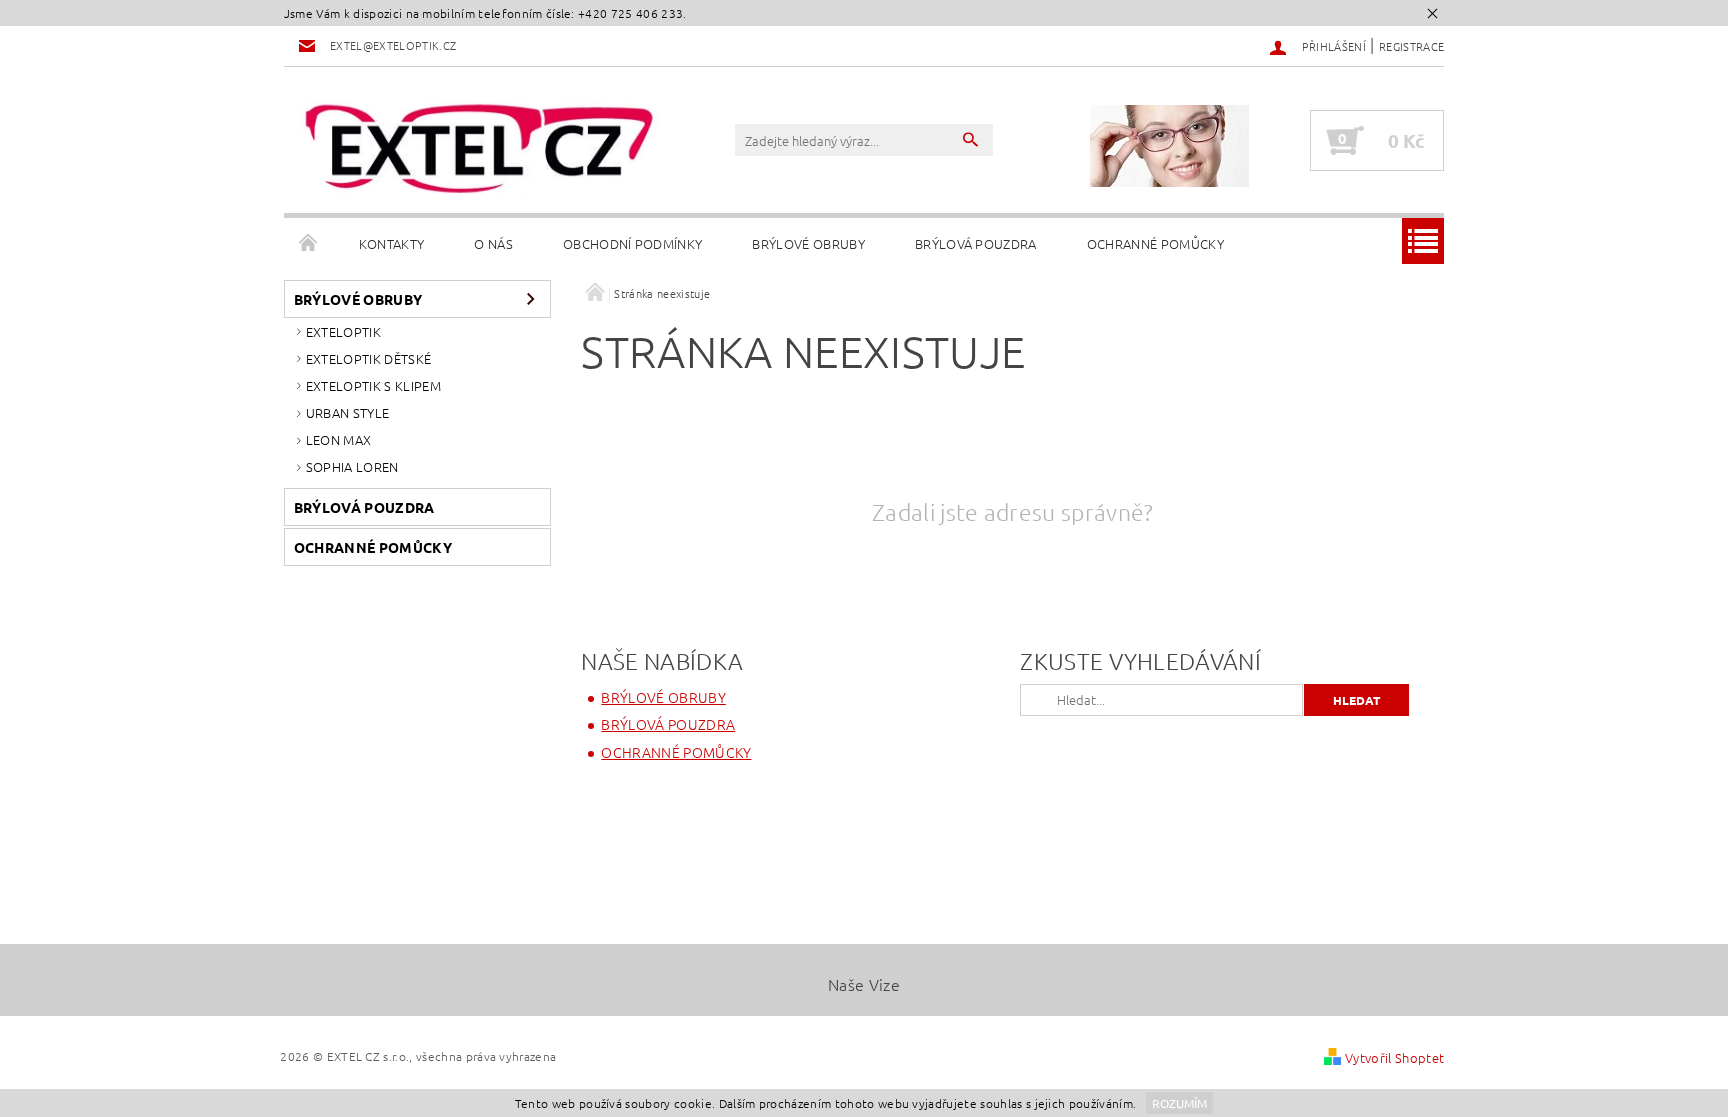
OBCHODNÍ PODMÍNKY (632, 243)
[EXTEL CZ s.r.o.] (479, 149)
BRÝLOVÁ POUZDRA (976, 243)
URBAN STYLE (348, 412)
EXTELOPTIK (343, 331)
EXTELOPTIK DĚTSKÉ (368, 358)
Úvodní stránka (309, 244)
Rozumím (1179, 1103)
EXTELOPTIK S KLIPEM (373, 385)
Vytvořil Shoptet (1394, 1057)
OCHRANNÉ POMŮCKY (1155, 243)
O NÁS (493, 243)
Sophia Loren (352, 466)
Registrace (1411, 46)
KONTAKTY (392, 243)
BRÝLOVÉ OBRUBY (808, 243)
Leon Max (339, 439)
